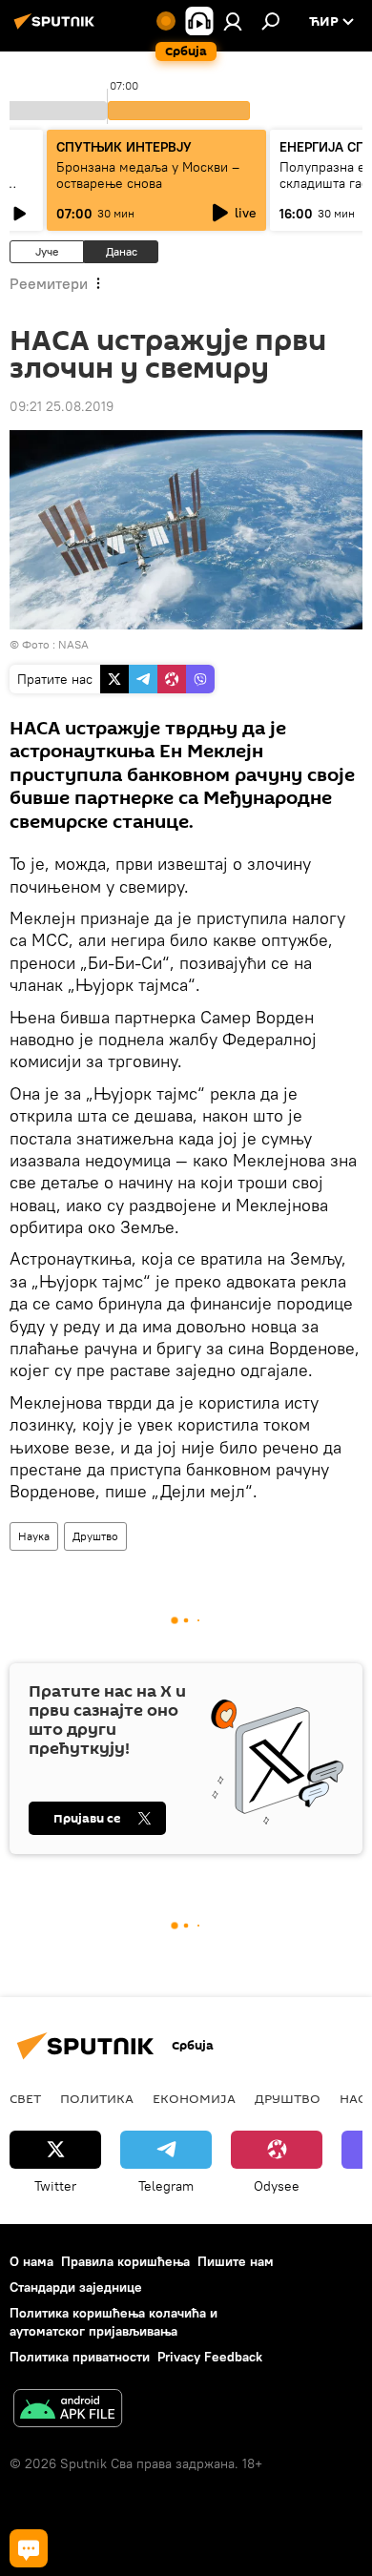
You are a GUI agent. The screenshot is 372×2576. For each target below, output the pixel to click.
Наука (34, 1536)
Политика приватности (80, 2357)
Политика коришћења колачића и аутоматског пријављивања (114, 2322)
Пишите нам (236, 2261)
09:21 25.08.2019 (62, 406)
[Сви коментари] (29, 2548)
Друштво (95, 1536)
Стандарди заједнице (76, 2287)
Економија (194, 2098)
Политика (97, 2098)
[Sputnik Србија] (57, 29)
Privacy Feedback (210, 2357)
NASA (73, 644)
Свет (25, 2098)
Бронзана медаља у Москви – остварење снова (148, 175)
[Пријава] (233, 21)
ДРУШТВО (288, 2098)
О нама (31, 2261)
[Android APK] (68, 2411)
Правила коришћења (125, 2261)
